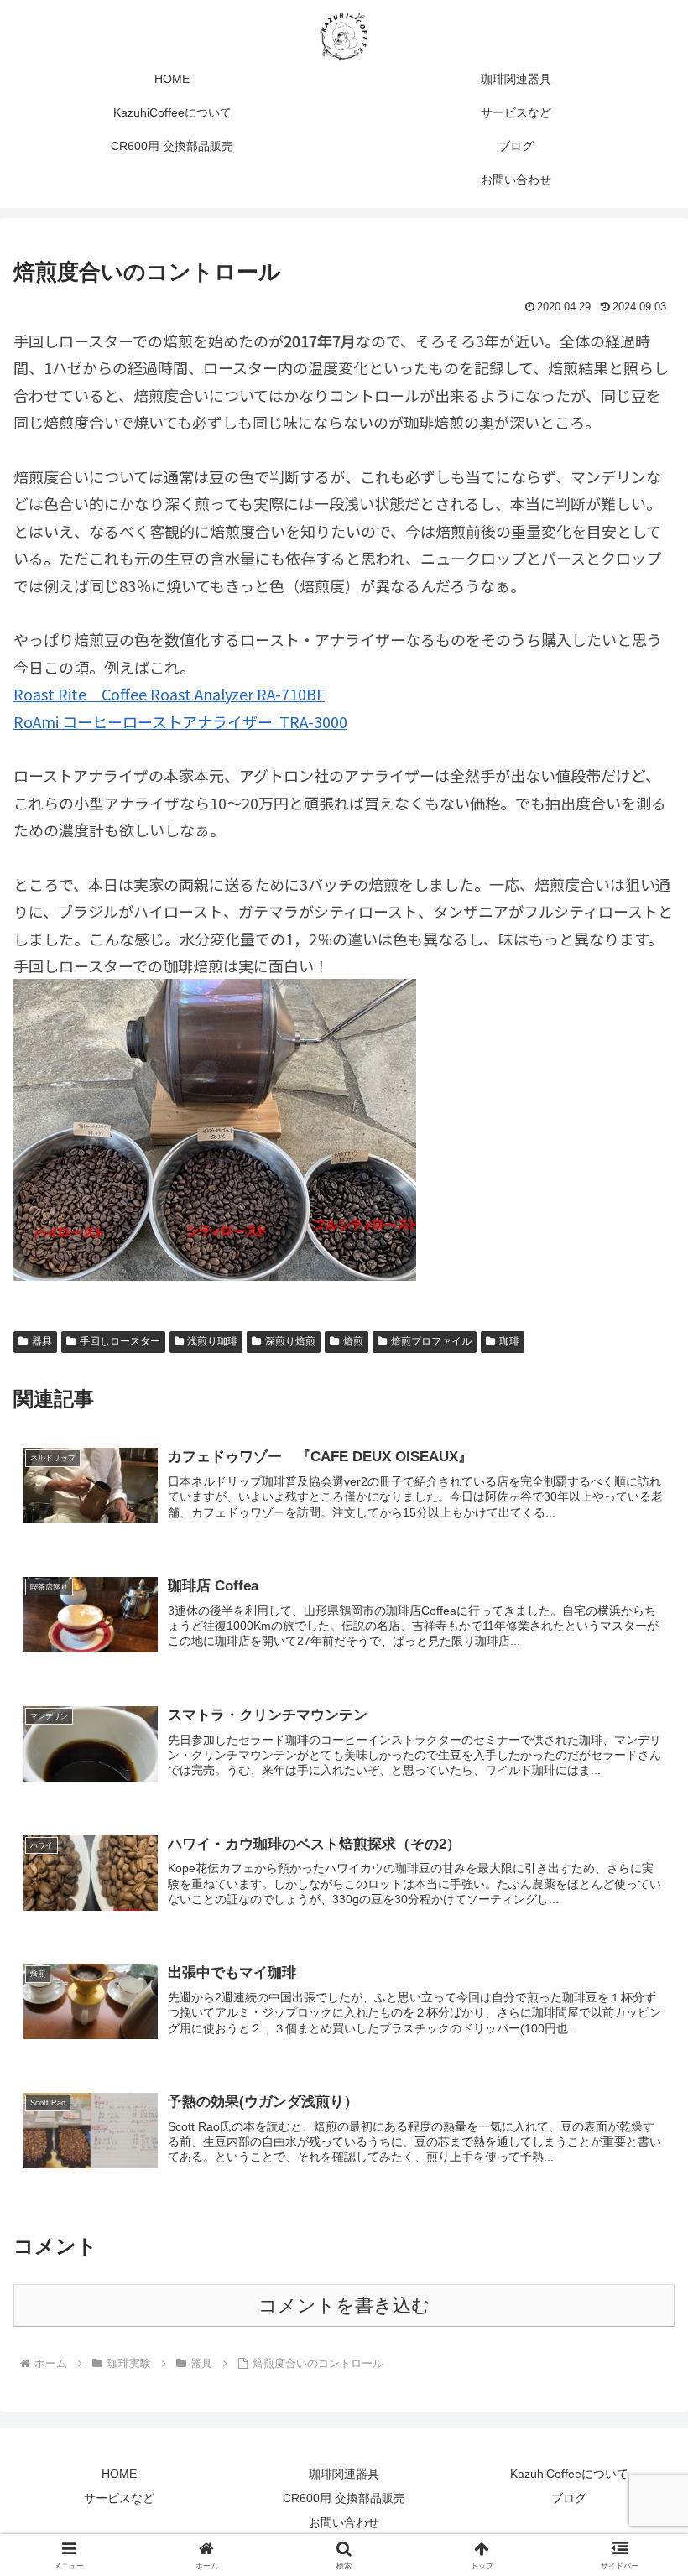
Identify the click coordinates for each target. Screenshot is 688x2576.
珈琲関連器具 (344, 2474)
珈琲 (509, 1341)
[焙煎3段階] (215, 1127)
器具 (42, 1341)
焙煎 (353, 1341)
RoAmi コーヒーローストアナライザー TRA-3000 (180, 721)
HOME (119, 2474)
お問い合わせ (344, 2522)
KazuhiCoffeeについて (569, 2474)
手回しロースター (120, 1341)
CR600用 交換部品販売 (344, 2498)
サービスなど (119, 2498)
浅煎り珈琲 (212, 1341)
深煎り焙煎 (290, 1341)
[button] (636, 2270)
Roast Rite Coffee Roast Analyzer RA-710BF (169, 694)
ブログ (569, 2498)
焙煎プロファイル (431, 1341)
